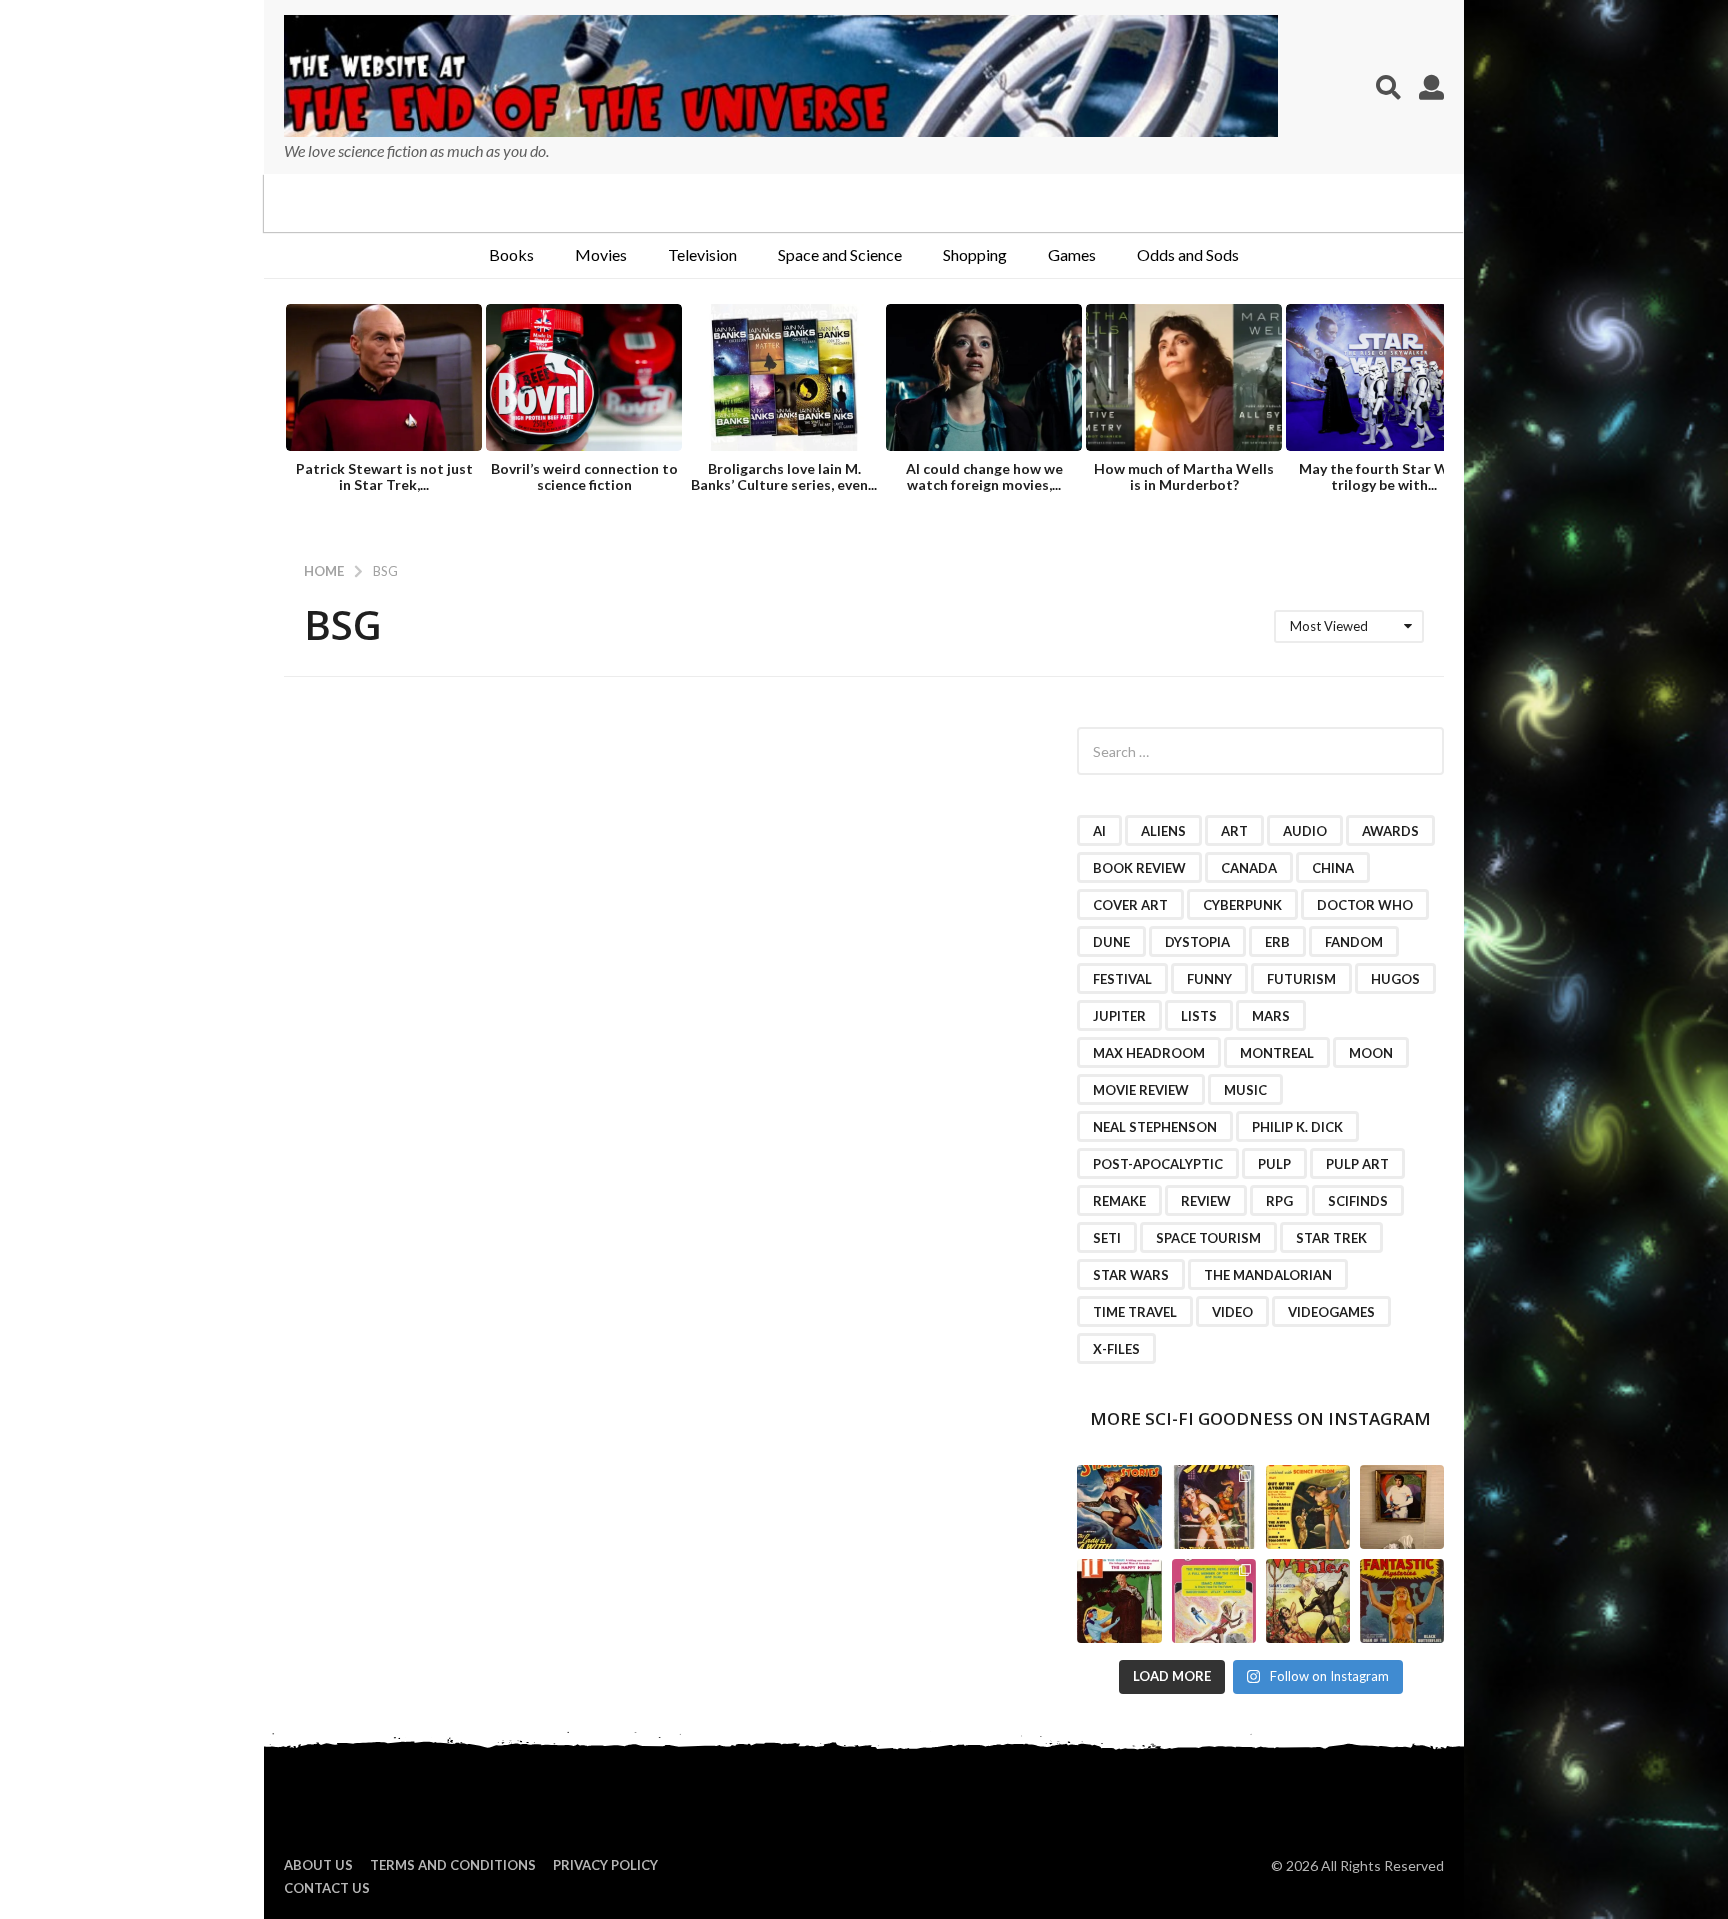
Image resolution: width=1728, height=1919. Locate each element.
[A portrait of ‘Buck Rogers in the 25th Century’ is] (1402, 1507)
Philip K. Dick (1297, 1127)
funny (1209, 979)
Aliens (1163, 831)
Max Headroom (1149, 1053)
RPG (1279, 1201)
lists (1199, 1016)
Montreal (1277, 1053)
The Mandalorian (1268, 1275)
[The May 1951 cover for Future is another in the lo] (1308, 1507)
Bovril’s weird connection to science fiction (584, 476)
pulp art (1357, 1164)
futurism (1301, 979)
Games (1072, 254)
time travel (1135, 1312)
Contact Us (327, 1888)
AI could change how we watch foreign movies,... (984, 476)
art (1234, 831)
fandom (1354, 942)
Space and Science (840, 254)
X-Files (1116, 1349)
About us (318, 1865)
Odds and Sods (1188, 254)
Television (702, 254)
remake (1119, 1201)
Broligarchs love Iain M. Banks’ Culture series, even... (784, 476)
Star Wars (1131, 1275)
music (1245, 1090)
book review (1139, 868)
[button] (1388, 87)
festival (1122, 979)
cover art (1130, 905)
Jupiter (1119, 1016)
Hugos (1395, 979)
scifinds (1358, 1201)
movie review (1141, 1090)
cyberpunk (1242, 905)
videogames (1331, 1312)
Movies (601, 254)
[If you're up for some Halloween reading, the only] (1119, 1507)
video (1232, 1312)
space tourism (1208, 1238)
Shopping (975, 254)
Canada (1249, 868)
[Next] (1426, 379)
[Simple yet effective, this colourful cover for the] (1402, 1601)
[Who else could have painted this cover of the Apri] (1308, 1601)
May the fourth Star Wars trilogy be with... (1384, 476)
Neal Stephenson (1155, 1127)
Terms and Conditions (453, 1865)
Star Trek (1331, 1238)
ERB (1277, 942)
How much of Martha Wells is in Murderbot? (1184, 476)
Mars (1271, 1016)
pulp (1274, 1164)
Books (511, 254)
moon (1371, 1053)
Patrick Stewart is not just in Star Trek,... (384, 476)
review (1206, 1201)
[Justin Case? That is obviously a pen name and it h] (1214, 1507)
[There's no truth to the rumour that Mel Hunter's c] (1119, 1601)
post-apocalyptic (1158, 1164)
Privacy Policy (605, 1865)
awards (1390, 831)
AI (1099, 831)
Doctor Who (1365, 905)
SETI (1107, 1238)
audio (1305, 831)
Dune (1111, 942)
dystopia (1197, 942)
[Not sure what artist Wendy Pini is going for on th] (1214, 1601)
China (1333, 868)
